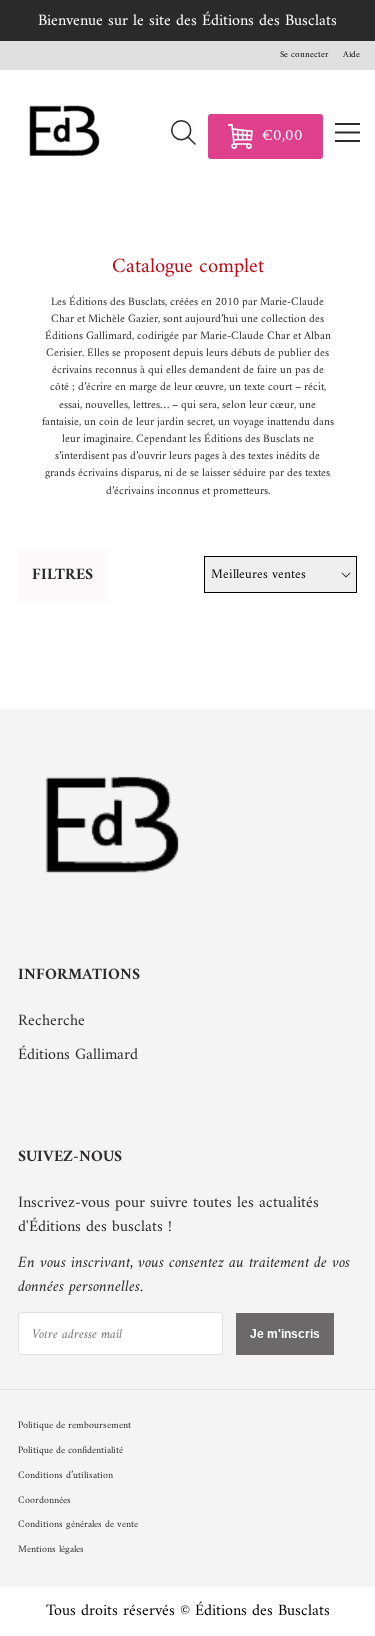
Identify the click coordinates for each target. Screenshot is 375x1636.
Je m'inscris (285, 1334)
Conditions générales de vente (78, 1524)
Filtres (62, 575)
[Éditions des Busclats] (113, 905)
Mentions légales (51, 1549)
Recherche (51, 1021)
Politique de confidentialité (70, 1450)
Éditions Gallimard (78, 1055)
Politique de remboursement (74, 1425)
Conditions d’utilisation (65, 1475)
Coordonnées (44, 1500)
